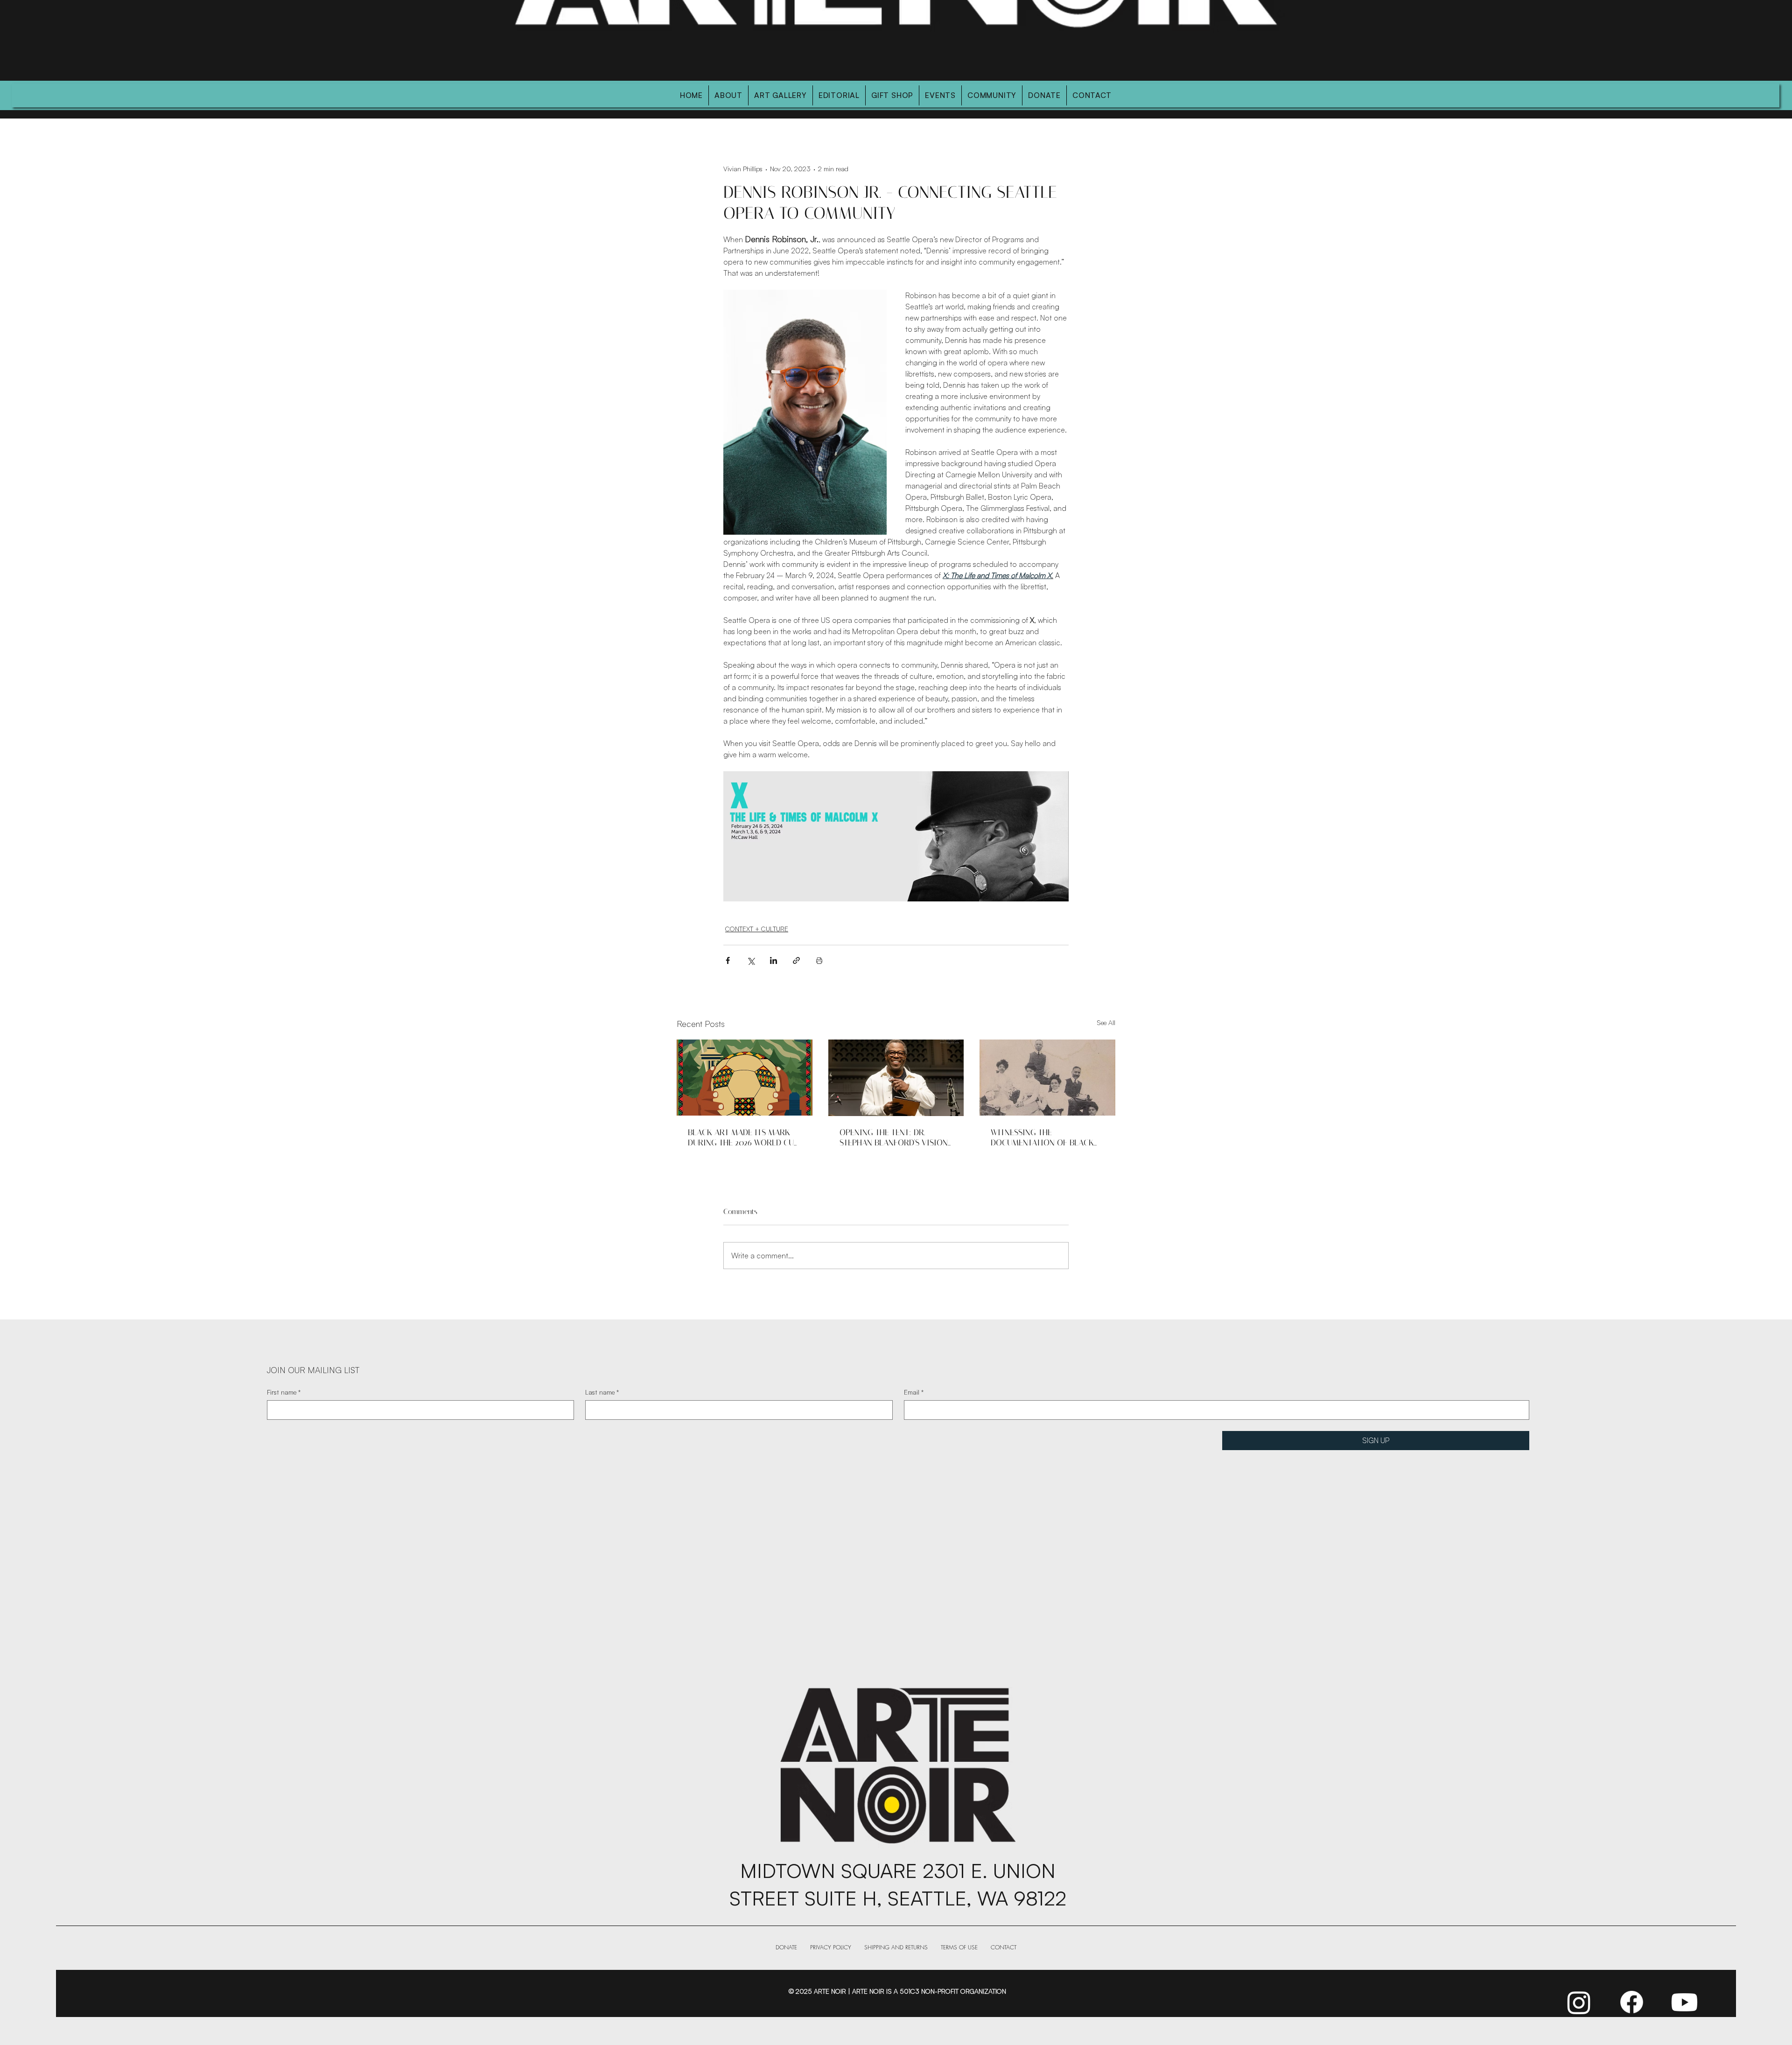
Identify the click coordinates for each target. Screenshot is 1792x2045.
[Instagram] (1579, 2002)
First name (284, 1392)
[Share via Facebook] (728, 960)
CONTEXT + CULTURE (757, 929)
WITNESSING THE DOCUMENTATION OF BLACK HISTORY (1042, 1138)
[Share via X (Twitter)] (751, 960)
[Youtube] (1684, 2002)
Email (914, 1392)
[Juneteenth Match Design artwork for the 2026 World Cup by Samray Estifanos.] (745, 1078)
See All (1106, 1022)
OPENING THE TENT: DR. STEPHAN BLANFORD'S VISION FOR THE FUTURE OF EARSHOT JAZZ (895, 1138)
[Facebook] (1632, 2002)
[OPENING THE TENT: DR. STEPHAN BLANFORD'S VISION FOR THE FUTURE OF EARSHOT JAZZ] (896, 1078)
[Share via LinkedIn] (773, 960)
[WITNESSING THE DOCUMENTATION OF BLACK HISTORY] (1047, 1078)
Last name (602, 1392)
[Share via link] (796, 960)
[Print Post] (819, 960)
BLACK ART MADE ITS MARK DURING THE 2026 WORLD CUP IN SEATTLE (743, 1138)
